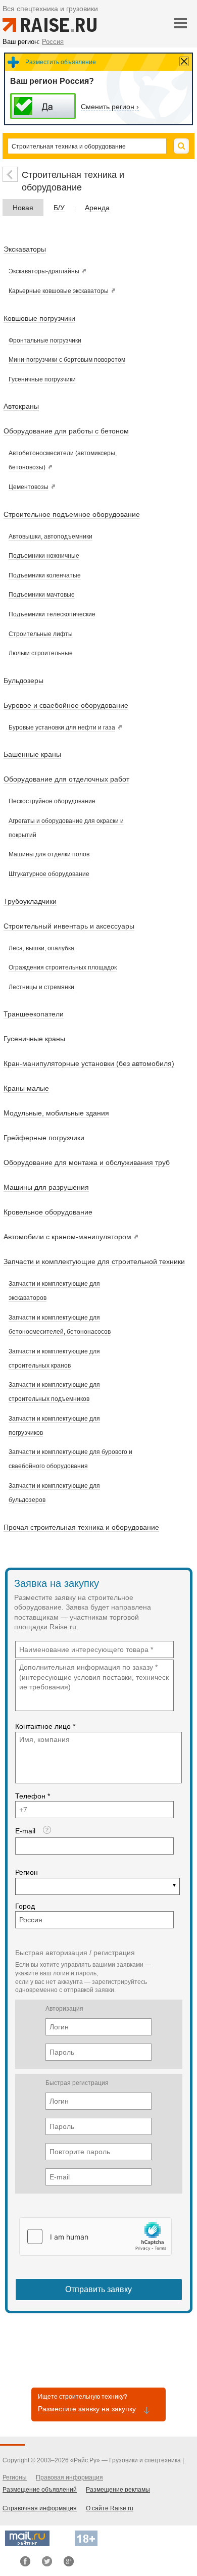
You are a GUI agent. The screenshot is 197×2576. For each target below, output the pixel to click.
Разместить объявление (61, 62)
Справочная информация (40, 2508)
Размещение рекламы (118, 2490)
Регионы (15, 2477)
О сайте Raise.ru (110, 2508)
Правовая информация (69, 2477)
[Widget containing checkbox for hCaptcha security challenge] (95, 2237)
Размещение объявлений (40, 2490)
